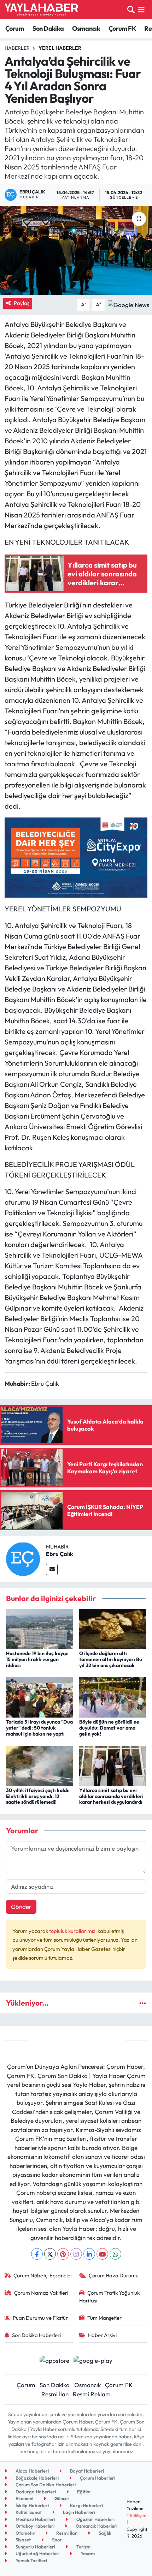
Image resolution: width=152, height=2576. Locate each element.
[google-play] (93, 2361)
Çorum (15, 28)
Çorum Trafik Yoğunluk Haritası (110, 2297)
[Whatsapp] (115, 2254)
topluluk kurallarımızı (73, 1931)
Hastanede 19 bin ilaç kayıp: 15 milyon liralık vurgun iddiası (37, 1659)
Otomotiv (25, 2533)
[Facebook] (37, 2254)
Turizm (83, 2547)
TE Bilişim (136, 2515)
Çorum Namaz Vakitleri (41, 2293)
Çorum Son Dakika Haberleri (45, 2485)
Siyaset (23, 2540)
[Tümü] (143, 2003)
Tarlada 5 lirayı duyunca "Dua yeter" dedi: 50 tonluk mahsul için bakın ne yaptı (39, 1728)
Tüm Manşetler (104, 2318)
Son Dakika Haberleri (36, 2335)
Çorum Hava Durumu (114, 2275)
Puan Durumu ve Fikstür (40, 2318)
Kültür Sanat (28, 2512)
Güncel (61, 2498)
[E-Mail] (52, 1569)
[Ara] (131, 9)
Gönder (21, 1907)
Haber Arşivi (102, 2335)
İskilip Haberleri (32, 2505)
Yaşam (87, 2553)
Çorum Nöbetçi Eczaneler (43, 2275)
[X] (50, 2254)
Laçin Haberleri (78, 2512)
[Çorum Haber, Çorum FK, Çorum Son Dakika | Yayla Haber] (41, 10)
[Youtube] (102, 2254)
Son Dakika (48, 28)
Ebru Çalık (60, 1554)
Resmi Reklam (92, 2394)
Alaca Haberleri (32, 2471)
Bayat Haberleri (86, 2471)
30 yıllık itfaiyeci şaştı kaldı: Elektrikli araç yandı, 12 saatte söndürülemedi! (38, 1796)
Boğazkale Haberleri (37, 2478)
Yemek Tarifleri (31, 2560)
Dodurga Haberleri (35, 2492)
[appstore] (54, 2361)
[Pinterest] (63, 2254)
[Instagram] (76, 2254)
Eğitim (83, 2492)
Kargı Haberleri (86, 2505)
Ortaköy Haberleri (34, 2526)
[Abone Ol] (128, 304)
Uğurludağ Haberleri (37, 2553)
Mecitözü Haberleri (35, 2519)
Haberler (17, 48)
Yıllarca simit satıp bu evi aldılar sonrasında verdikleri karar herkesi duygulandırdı (111, 1796)
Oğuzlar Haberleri (95, 2519)
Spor (56, 2540)
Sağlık (104, 2533)
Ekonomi (24, 2498)
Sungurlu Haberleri (35, 2547)
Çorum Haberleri (97, 2478)
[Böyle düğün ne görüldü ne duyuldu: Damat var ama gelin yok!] (113, 1697)
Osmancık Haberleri (96, 2526)
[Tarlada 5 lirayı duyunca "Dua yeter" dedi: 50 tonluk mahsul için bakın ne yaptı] (40, 1697)
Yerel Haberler (60, 48)
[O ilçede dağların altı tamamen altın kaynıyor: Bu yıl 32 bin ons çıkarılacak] (113, 1628)
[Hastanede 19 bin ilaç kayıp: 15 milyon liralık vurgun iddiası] (40, 1628)
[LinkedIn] (89, 2254)
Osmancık (86, 28)
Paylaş (22, 303)
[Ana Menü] (141, 9)
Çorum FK (122, 28)
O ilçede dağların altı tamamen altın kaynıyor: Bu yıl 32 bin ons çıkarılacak (111, 1659)
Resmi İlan (55, 2394)
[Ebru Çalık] (23, 1558)
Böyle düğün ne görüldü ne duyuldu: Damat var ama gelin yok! (109, 1728)
